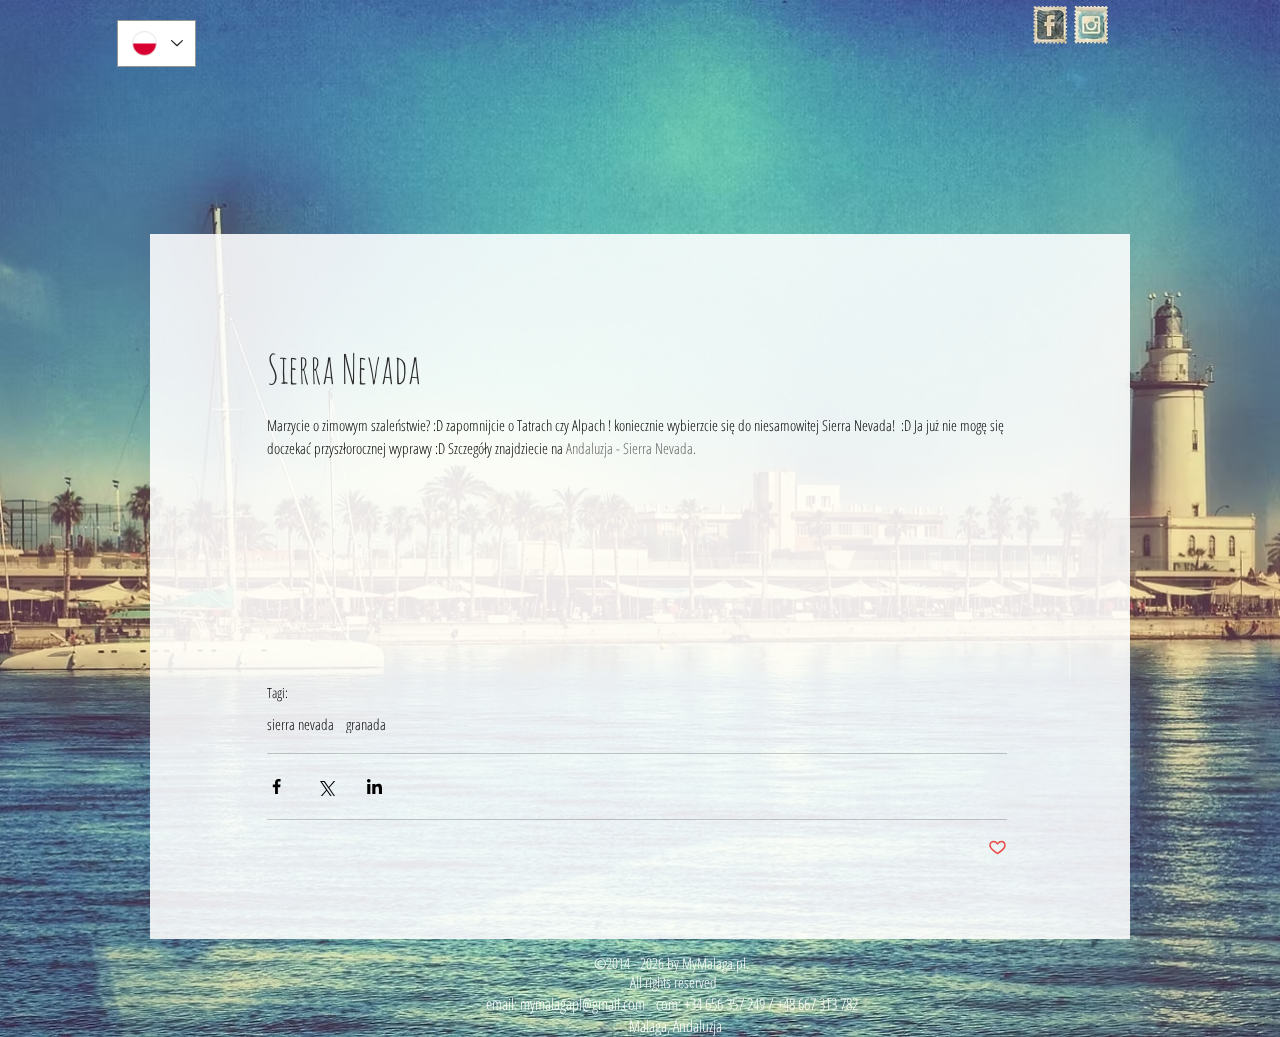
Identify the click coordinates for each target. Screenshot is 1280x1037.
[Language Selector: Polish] (156, 43)
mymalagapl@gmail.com (582, 1004)
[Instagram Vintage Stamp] (1091, 25)
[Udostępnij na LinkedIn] (374, 786)
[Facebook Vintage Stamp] (1050, 25)
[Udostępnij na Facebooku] (276, 786)
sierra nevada (300, 724)
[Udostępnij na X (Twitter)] (325, 786)
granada (366, 724)
